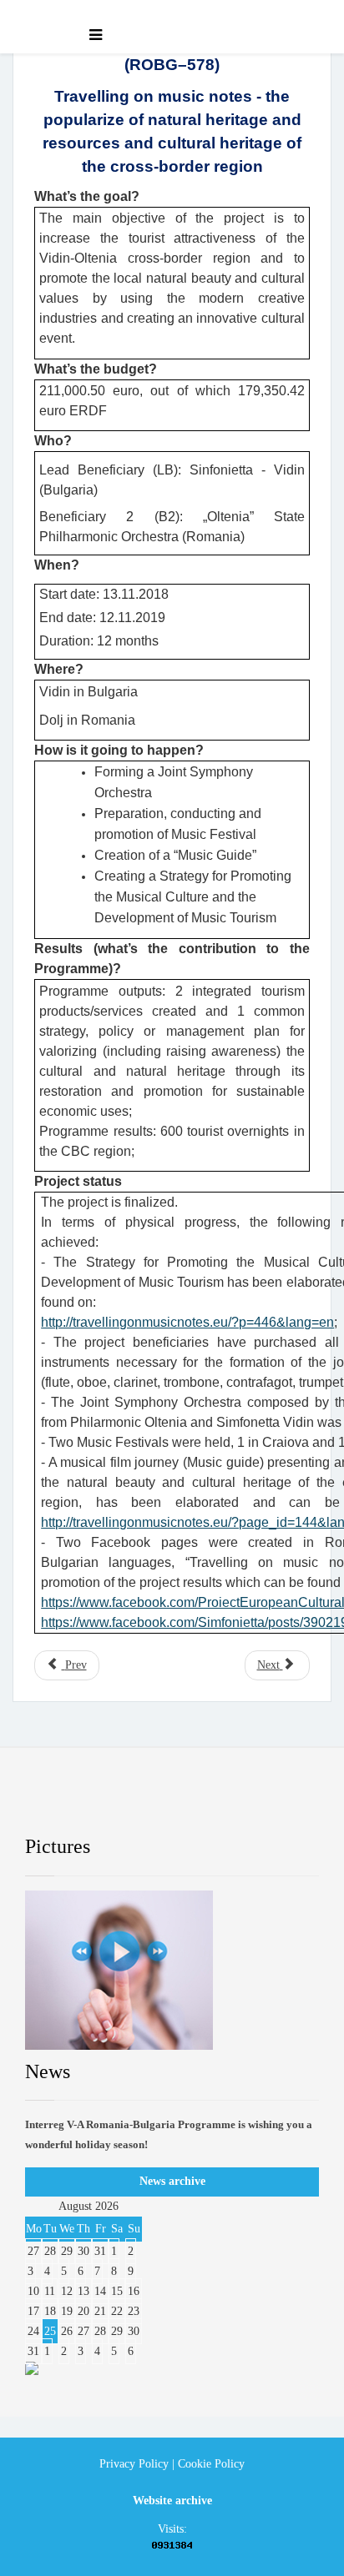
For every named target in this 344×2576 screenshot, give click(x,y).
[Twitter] (123, 1804)
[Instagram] (259, 1804)
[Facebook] (54, 1804)
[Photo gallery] (172, 1970)
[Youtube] (190, 1804)
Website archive (172, 2501)
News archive (172, 2181)
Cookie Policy (211, 2464)
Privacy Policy (134, 2464)
